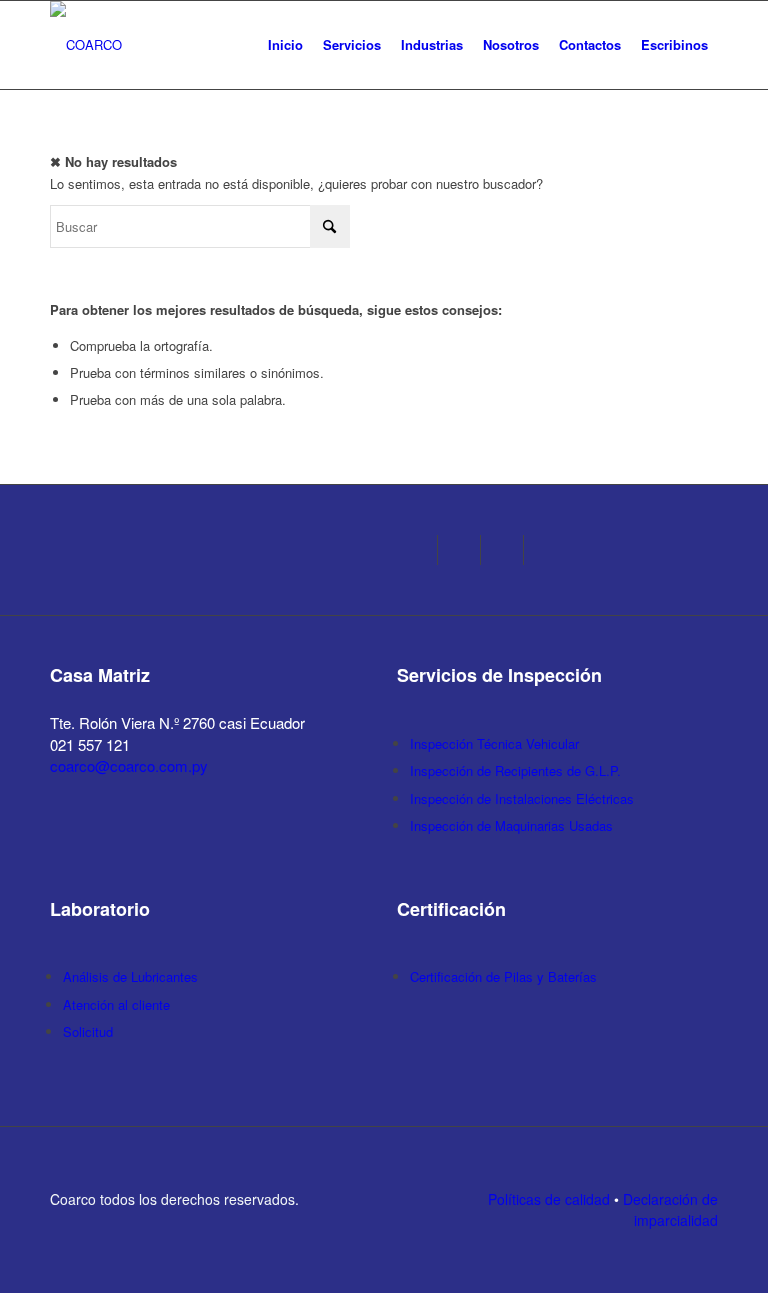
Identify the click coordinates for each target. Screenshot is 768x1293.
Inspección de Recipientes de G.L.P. (515, 770)
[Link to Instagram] (422, 550)
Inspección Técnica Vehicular (494, 743)
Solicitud (88, 1031)
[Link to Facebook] (465, 550)
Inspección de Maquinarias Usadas (511, 825)
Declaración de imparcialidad (670, 1209)
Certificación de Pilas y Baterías (503, 976)
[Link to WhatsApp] (508, 550)
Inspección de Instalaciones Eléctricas (522, 798)
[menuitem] (285, 45)
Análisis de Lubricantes (130, 976)
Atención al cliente (116, 1004)
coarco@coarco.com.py (129, 765)
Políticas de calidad (549, 1199)
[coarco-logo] (86, 45)
